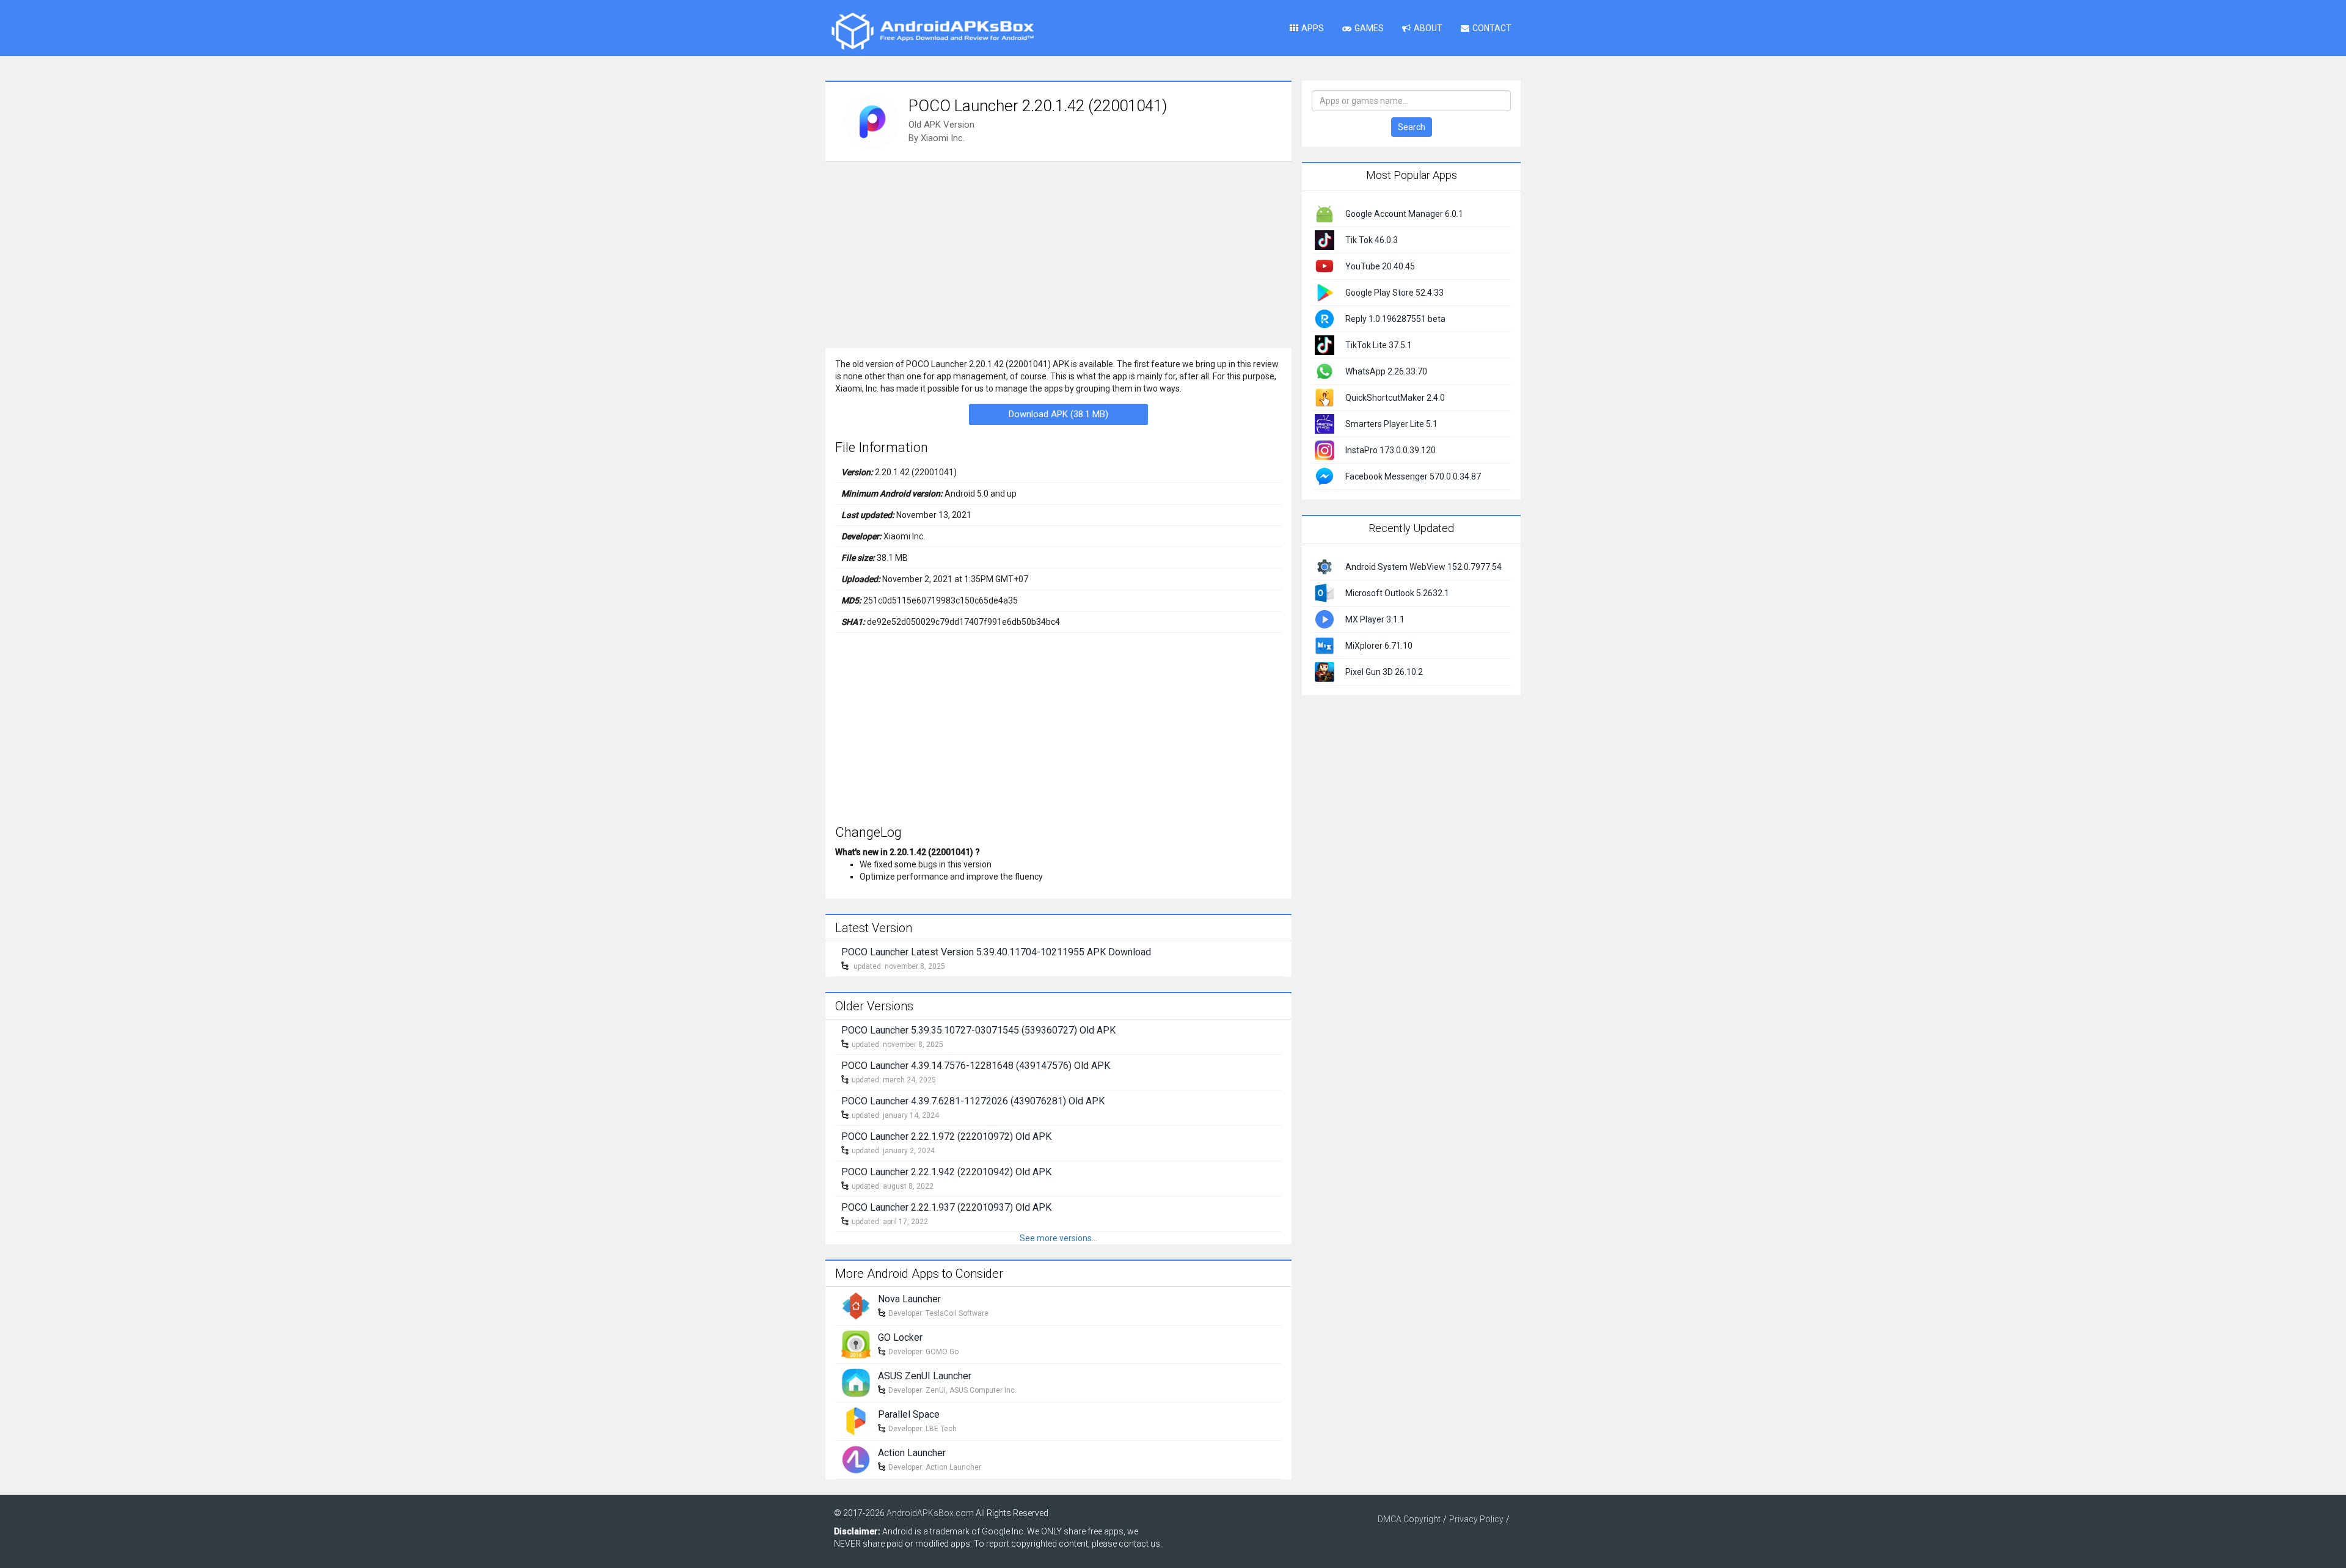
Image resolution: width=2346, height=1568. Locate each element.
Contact (1492, 28)
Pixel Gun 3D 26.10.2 (1384, 672)
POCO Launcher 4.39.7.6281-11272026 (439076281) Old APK (973, 1101)
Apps (1313, 28)
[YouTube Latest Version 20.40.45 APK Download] (1325, 266)
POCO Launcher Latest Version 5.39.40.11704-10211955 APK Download (996, 952)
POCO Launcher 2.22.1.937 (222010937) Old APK (946, 1207)
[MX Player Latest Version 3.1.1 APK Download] (1325, 618)
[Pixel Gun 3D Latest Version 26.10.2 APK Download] (1325, 671)
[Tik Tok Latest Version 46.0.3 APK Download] (1325, 239)
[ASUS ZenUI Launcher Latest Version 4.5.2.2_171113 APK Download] (856, 1382)
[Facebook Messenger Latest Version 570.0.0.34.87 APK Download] (1325, 476)
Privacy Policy (1476, 1519)
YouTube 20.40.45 (1380, 266)
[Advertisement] (1058, 253)
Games (1369, 28)
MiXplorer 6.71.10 (1379, 646)
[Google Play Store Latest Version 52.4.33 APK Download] (1325, 292)
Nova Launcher (909, 1299)
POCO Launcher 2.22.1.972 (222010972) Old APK (946, 1136)
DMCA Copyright (1409, 1519)
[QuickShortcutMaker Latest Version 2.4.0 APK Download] (1325, 397)
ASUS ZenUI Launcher (925, 1376)
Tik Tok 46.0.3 (1372, 240)
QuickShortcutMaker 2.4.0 (1395, 398)
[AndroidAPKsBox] (932, 31)
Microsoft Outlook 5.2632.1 (1397, 593)
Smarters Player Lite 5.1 (1391, 424)
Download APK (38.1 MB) (1058, 414)
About (1428, 28)
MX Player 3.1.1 (1375, 619)
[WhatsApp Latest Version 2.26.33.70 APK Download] (1325, 371)
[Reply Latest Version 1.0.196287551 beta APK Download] (1325, 318)
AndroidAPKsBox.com (930, 1513)
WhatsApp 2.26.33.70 (1386, 371)
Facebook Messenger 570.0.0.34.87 (1413, 476)
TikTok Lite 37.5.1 (1379, 345)
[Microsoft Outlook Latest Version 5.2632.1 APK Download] (1325, 592)
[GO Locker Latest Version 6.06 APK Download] (856, 1343)
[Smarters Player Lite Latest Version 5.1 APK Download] (1325, 423)
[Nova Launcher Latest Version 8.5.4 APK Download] (856, 1305)
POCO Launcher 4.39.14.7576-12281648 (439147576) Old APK (976, 1066)
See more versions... (1058, 1238)
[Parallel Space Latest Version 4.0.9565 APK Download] (856, 1420)
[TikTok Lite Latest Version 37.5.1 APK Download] (1325, 345)
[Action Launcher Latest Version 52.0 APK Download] (856, 1459)
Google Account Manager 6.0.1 (1404, 214)
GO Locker (900, 1337)
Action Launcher (912, 1453)
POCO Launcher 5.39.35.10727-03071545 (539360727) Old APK (978, 1030)
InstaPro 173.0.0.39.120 (1390, 450)
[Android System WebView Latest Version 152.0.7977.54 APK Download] (1325, 566)
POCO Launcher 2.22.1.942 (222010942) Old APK (946, 1172)
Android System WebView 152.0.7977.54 (1423, 567)
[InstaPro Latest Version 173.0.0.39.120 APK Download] (1325, 450)
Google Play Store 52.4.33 (1394, 293)
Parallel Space (909, 1414)
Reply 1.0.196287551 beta (1395, 319)
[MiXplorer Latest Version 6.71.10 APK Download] (1325, 644)
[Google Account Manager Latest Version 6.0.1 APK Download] (1325, 213)
